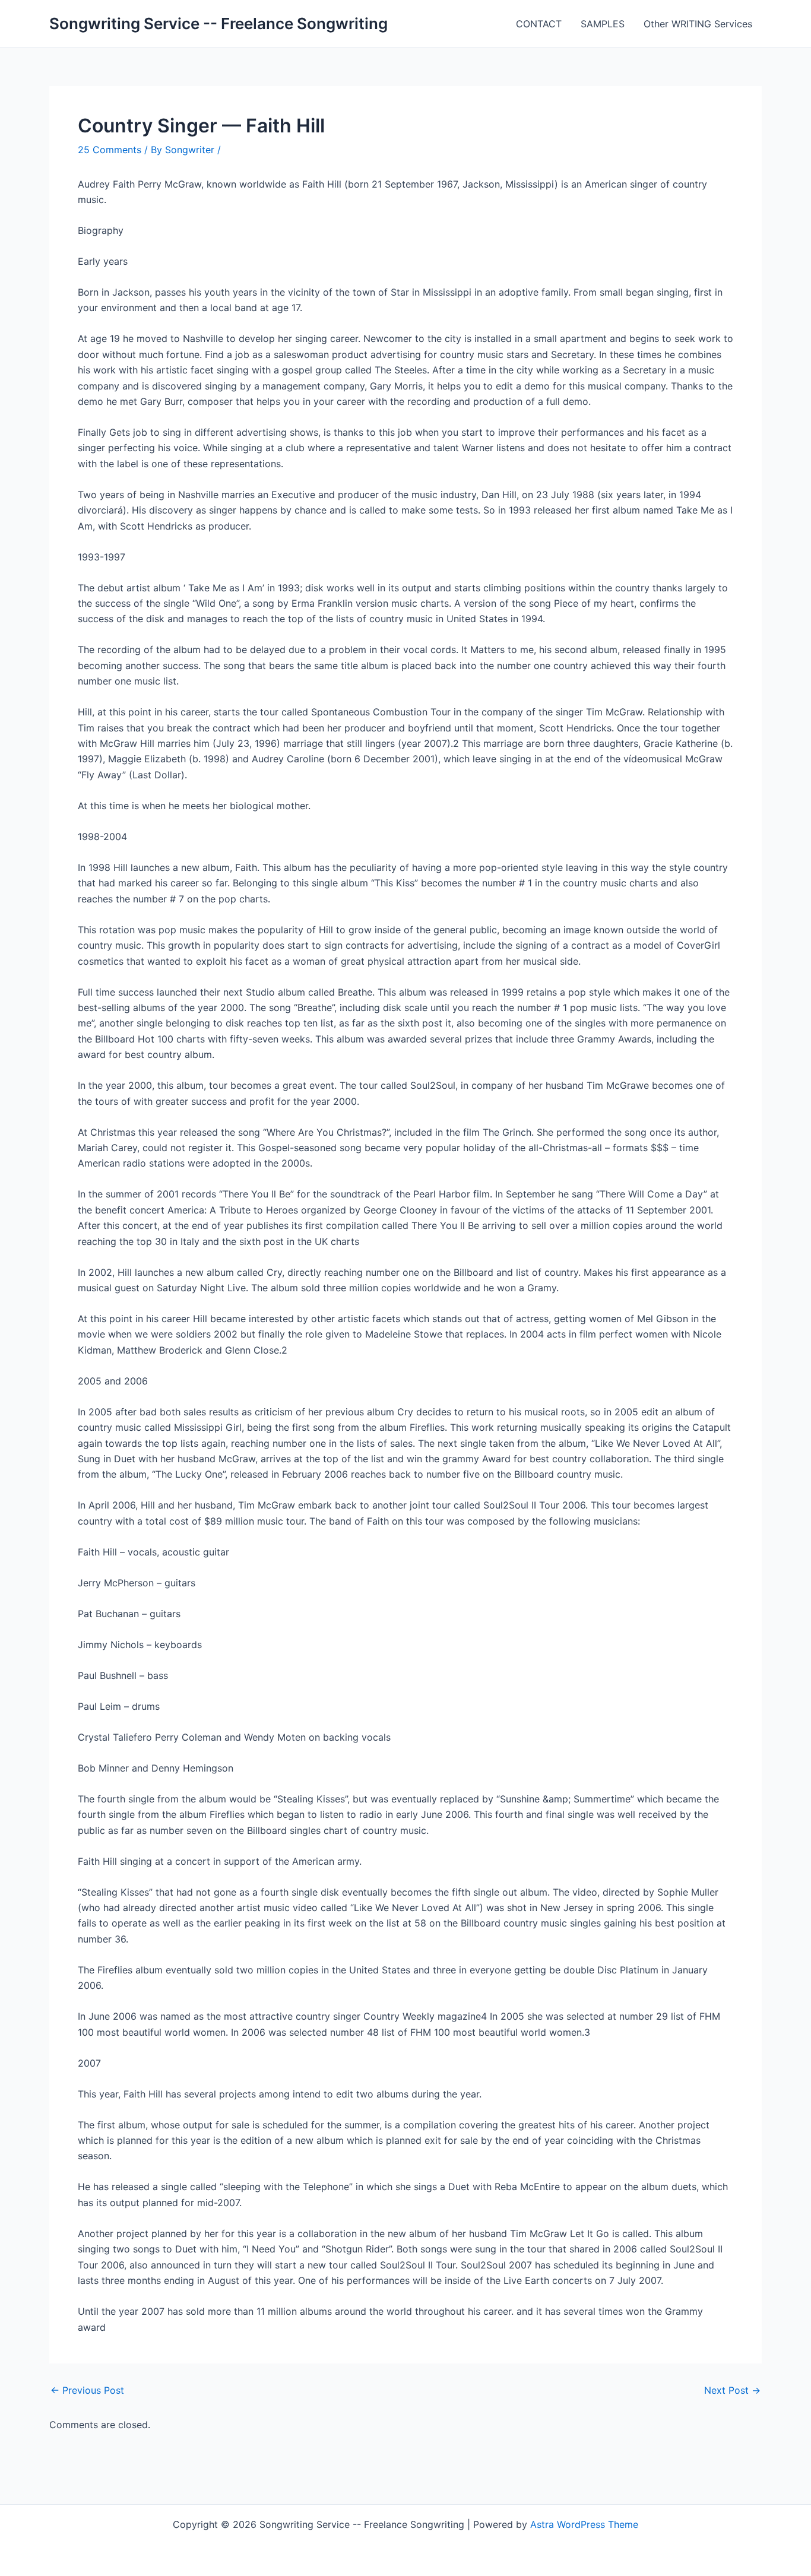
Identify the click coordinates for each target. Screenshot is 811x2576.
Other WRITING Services (698, 24)
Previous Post (87, 2390)
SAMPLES (603, 24)
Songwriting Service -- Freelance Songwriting (218, 23)
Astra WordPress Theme (584, 2524)
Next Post (732, 2390)
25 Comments (110, 150)
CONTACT (539, 24)
